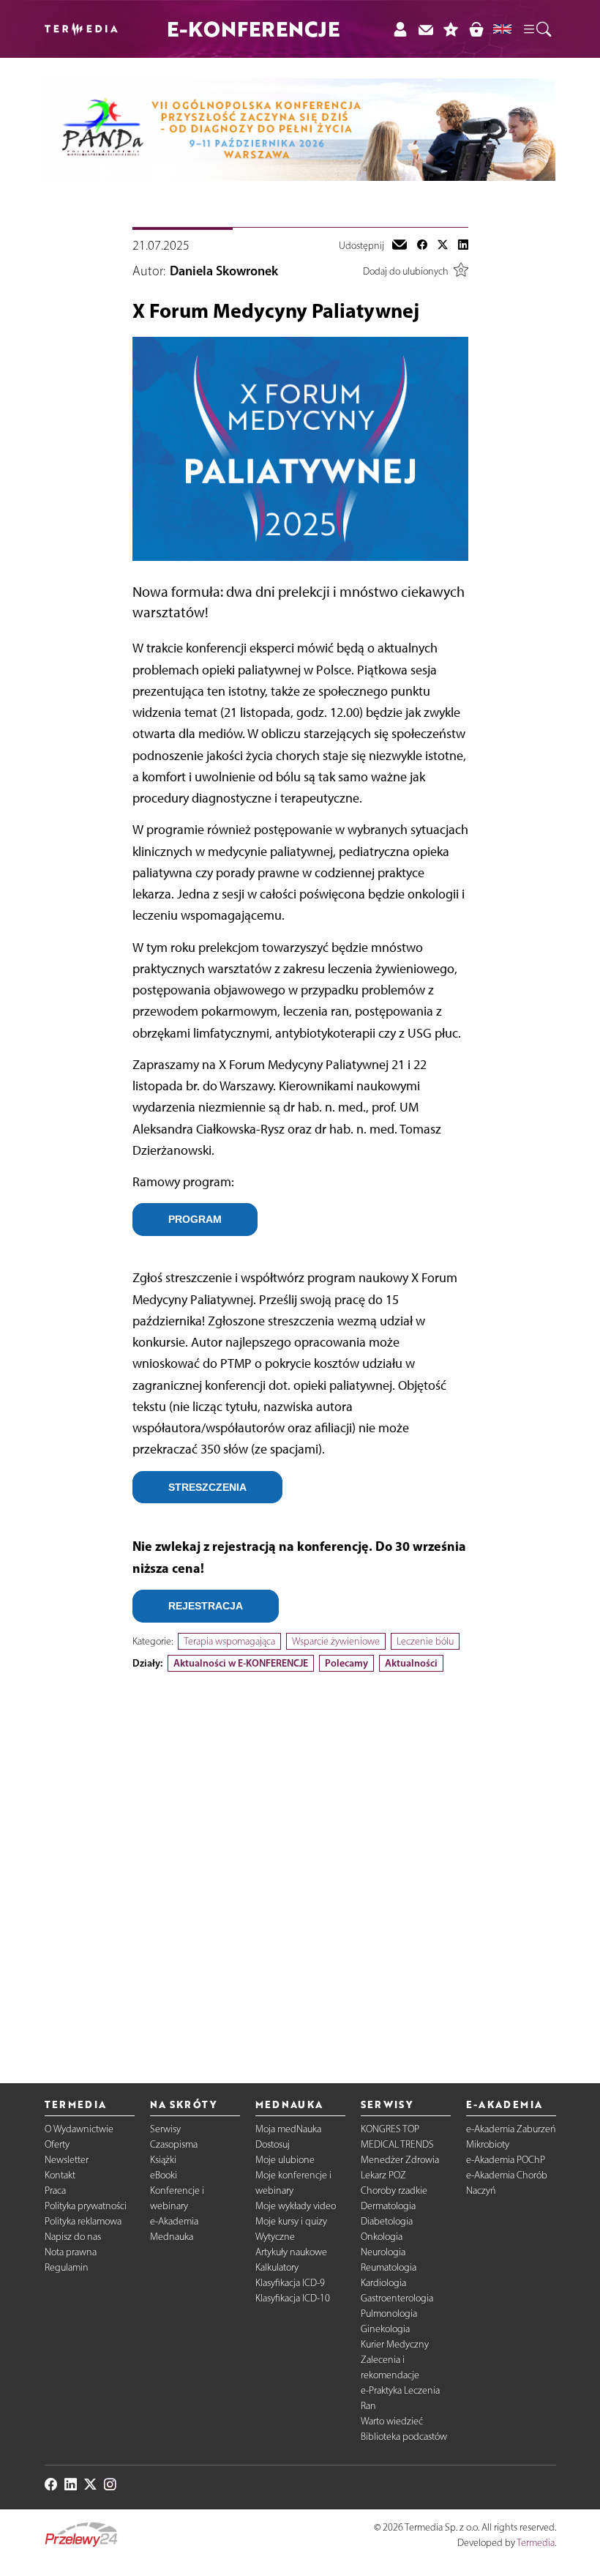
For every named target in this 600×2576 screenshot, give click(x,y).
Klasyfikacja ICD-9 (290, 2283)
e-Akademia (174, 2221)
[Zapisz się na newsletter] (425, 29)
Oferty (57, 2144)
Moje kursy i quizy (291, 2221)
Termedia (536, 2543)
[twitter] (443, 246)
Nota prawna (71, 2252)
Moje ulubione (285, 2160)
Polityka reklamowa (83, 2221)
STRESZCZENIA (207, 1487)
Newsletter (67, 2160)
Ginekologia (385, 2329)
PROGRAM (195, 1219)
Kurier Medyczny (395, 2344)
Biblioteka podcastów (404, 2437)
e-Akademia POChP (506, 2160)
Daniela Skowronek (224, 271)
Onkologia (382, 2237)
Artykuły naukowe (291, 2252)
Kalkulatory (277, 2267)
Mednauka (172, 2237)
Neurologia (383, 2252)
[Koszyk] (476, 29)
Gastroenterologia (397, 2298)
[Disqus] (300, 1865)
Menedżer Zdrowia (400, 2160)
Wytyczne (275, 2237)
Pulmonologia (389, 2313)
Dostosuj (273, 2144)
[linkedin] (463, 246)
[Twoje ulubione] (451, 29)
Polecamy (346, 1663)
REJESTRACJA (206, 1606)
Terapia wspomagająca (229, 1641)
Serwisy (165, 2129)
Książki (163, 2160)
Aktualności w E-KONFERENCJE (241, 1663)
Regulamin (67, 2267)
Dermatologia (388, 2206)
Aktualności (411, 1663)
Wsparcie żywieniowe (336, 1641)
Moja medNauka (288, 2129)
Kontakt (60, 2175)
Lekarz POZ (383, 2175)
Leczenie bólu (425, 1641)
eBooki (164, 2175)
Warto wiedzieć (392, 2421)
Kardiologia (383, 2283)
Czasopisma (174, 2144)
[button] (536, 29)
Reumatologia (389, 2267)
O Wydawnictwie (79, 2129)
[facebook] (422, 246)
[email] (400, 246)
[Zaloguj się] (400, 29)
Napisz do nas (73, 2237)
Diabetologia (387, 2221)
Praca (55, 2190)
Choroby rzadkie (394, 2190)
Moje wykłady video (296, 2206)
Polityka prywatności (86, 2206)
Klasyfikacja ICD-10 (293, 2298)
